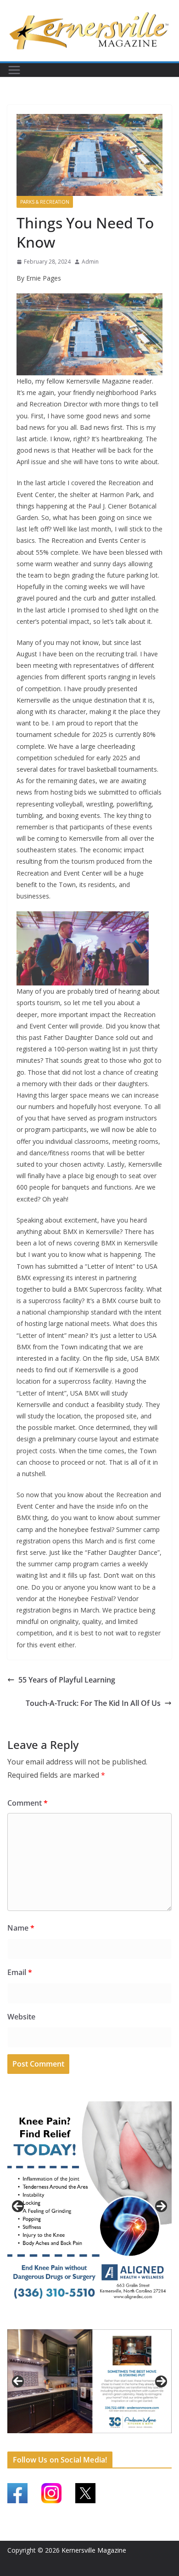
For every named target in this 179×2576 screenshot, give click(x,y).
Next (161, 2206)
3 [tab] (95, 2321)
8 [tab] (90, 2443)
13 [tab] (143, 2444)
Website (21, 2017)
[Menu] (14, 70)
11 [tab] (122, 2444)
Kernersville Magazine (94, 2550)
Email (20, 1972)
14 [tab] (153, 2444)
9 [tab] (100, 2443)
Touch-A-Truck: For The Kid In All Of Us (93, 1703)
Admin (90, 262)
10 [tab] (111, 2444)
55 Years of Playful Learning (67, 1680)
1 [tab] (74, 2321)
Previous (18, 2206)
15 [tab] (164, 2444)
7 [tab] (79, 2443)
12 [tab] (132, 2444)
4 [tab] (105, 2321)
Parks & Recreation (45, 202)
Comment (28, 1803)
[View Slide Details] (89, 2206)
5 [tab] (58, 2443)
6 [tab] (69, 2443)
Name (21, 1928)
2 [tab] (84, 2321)
